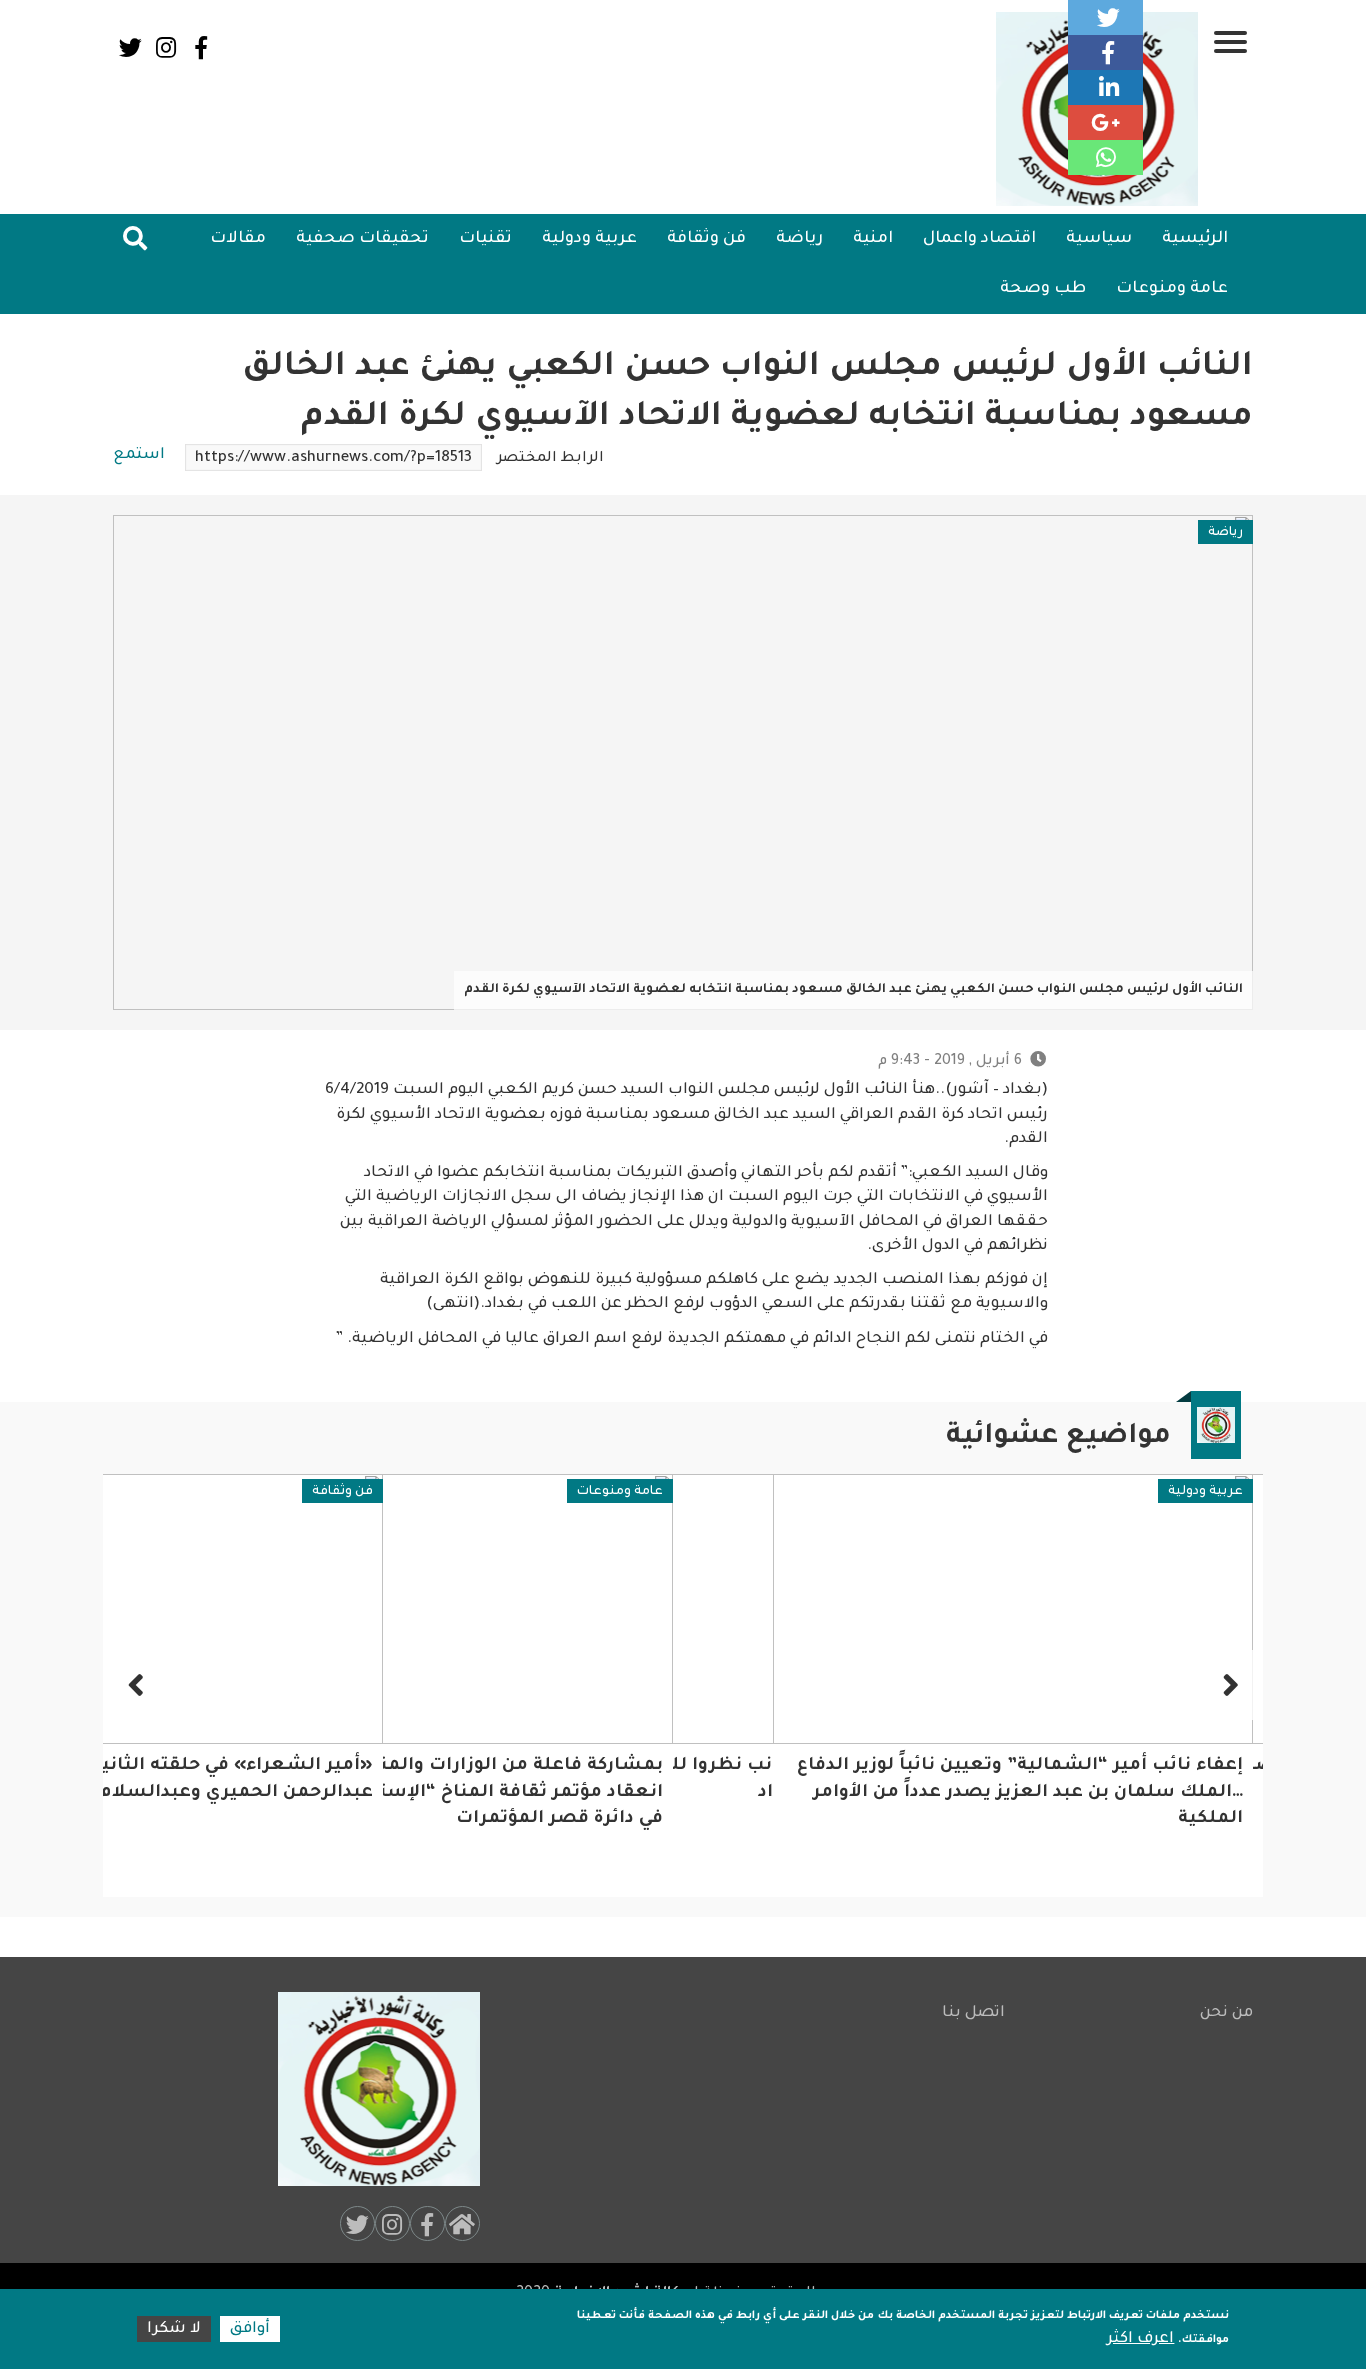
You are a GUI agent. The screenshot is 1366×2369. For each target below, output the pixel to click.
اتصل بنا (973, 2013)
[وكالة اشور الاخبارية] (370, 2089)
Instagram (165, 47)
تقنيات (485, 239)
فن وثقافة (706, 239)
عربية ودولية (589, 239)
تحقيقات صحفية (362, 239)
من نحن (1226, 2013)
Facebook (200, 47)
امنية (873, 239)
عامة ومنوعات (1172, 289)
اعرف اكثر (1140, 2339)
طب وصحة (1043, 289)
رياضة (799, 239)
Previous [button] (1228, 1685)
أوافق (250, 2329)
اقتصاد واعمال (979, 239)
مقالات (238, 239)
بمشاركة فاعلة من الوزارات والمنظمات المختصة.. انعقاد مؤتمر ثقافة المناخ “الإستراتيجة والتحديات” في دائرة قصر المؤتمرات (730, 1793)
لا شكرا (174, 2329)
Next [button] (138, 1685)
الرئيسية (1195, 239)
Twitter (130, 47)
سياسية (1099, 239)
